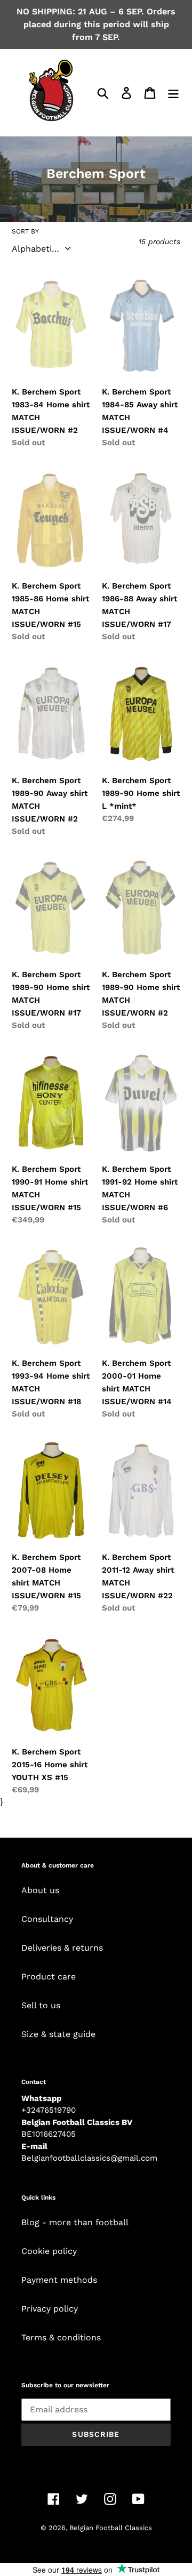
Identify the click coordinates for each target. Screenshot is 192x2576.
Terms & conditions (61, 2337)
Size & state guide (58, 2034)
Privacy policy (50, 2309)
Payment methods (59, 2280)
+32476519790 (49, 2110)
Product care (49, 1977)
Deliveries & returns (62, 1948)
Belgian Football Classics (111, 2528)
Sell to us (41, 2005)
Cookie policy (49, 2251)
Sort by (25, 231)
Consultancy (47, 1919)
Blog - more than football (75, 2222)
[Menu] (173, 92)
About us (40, 1890)
